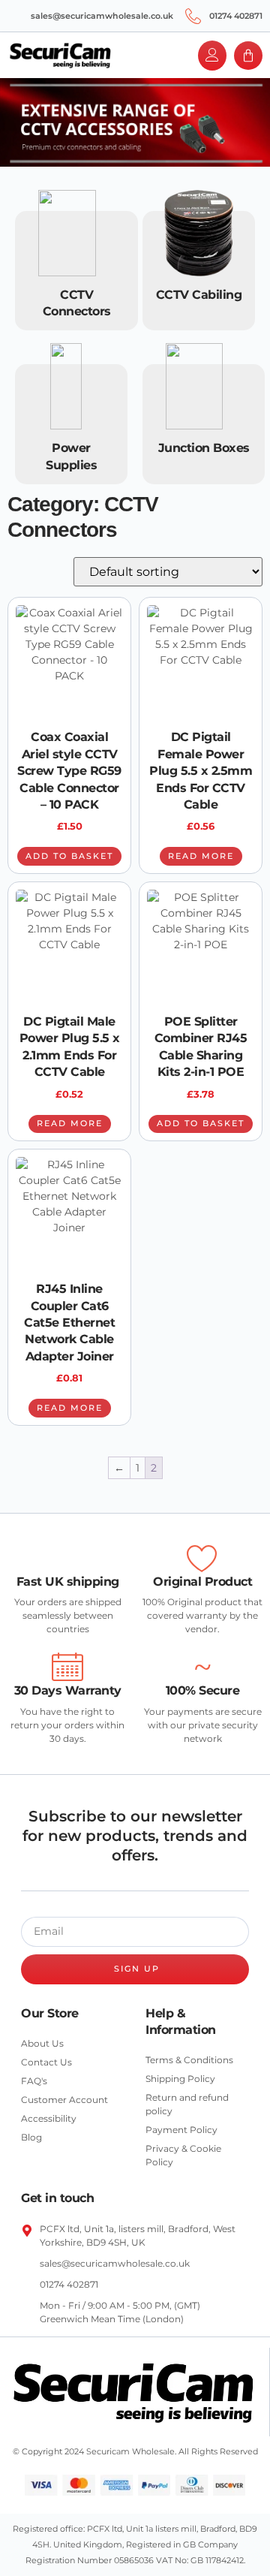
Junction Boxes (204, 448)
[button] (135, 56)
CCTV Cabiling (199, 295)
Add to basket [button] (69, 856)
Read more (201, 856)
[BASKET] (248, 56)
